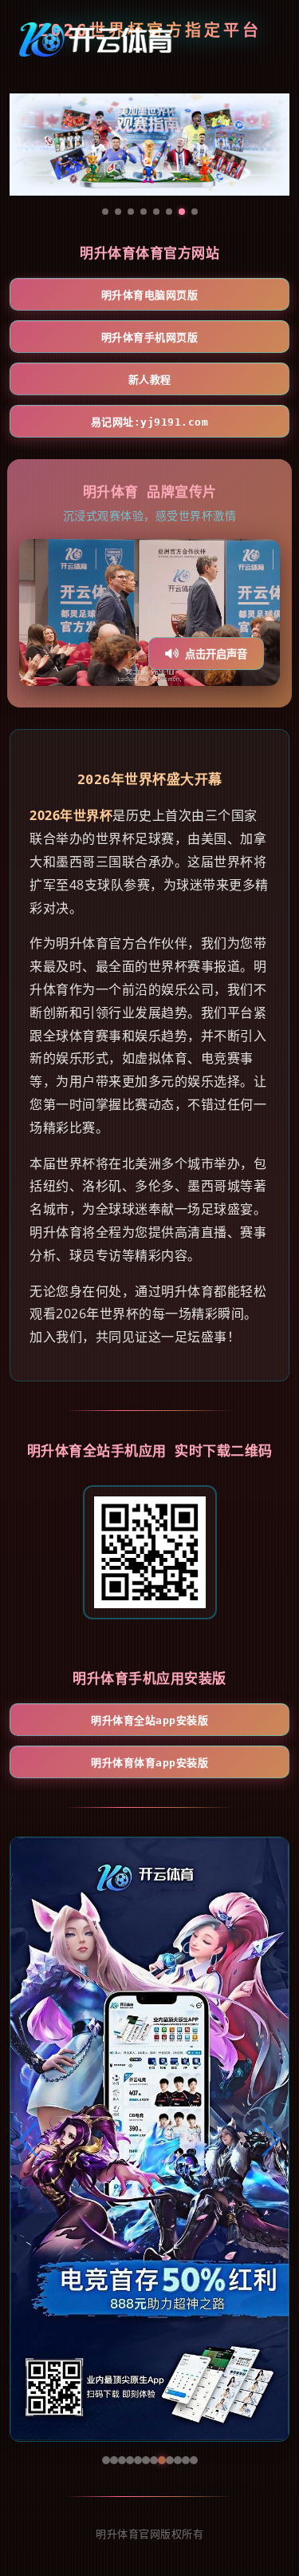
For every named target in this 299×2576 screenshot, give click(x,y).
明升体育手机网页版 (150, 337)
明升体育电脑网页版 (150, 295)
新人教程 (150, 380)
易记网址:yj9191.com (150, 422)
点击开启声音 (216, 654)
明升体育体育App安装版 (149, 1763)
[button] (29, 2139)
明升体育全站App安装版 (149, 1720)
